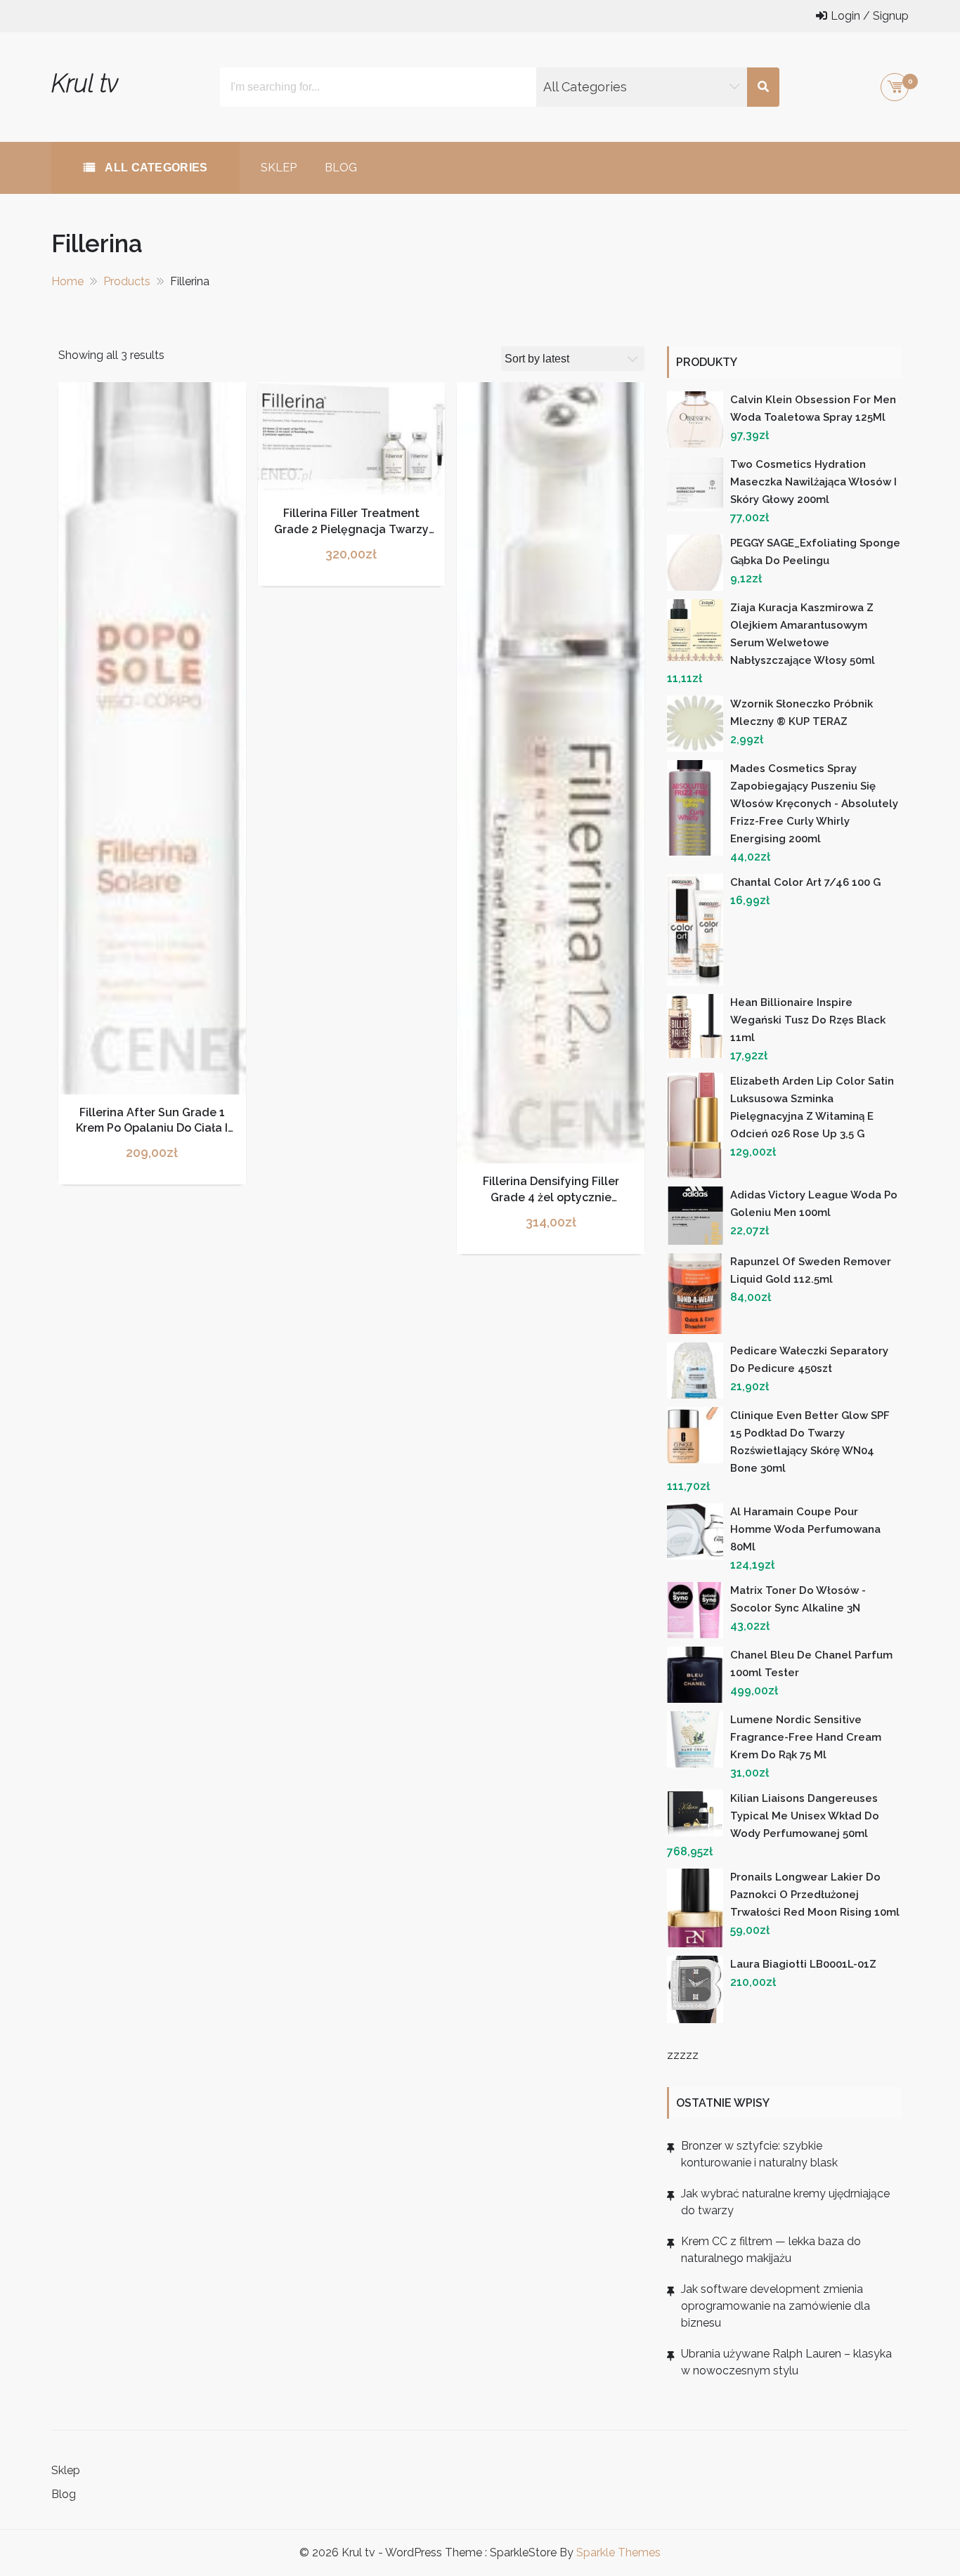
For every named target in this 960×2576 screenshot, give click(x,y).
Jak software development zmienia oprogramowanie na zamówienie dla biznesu (776, 2306)
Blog (341, 168)
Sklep (279, 168)
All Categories (155, 168)
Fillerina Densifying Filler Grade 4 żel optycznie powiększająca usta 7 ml (551, 1197)
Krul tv (85, 83)
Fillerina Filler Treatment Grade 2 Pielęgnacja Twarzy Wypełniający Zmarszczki (351, 529)
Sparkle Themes (618, 2552)
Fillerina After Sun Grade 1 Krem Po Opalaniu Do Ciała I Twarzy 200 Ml (152, 1128)
